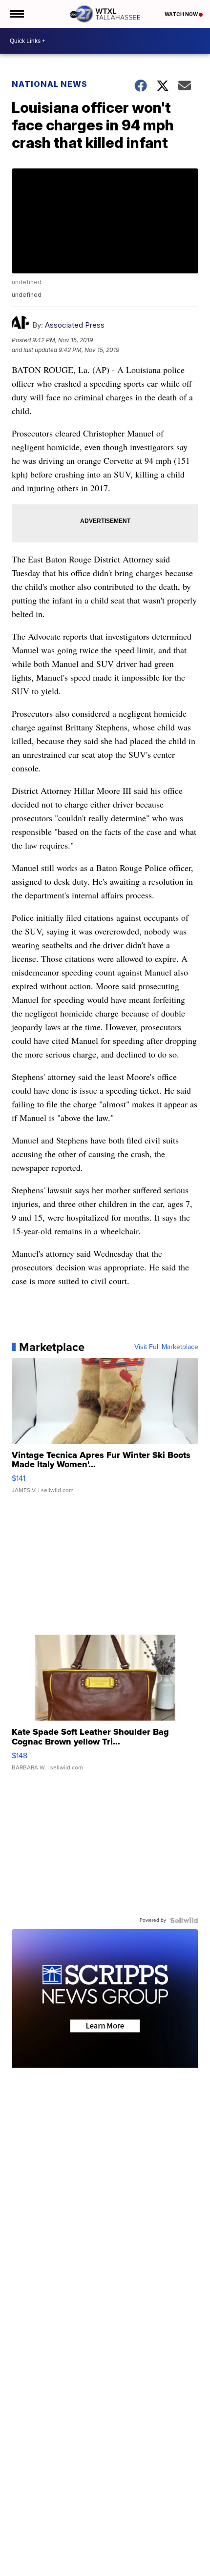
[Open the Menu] (16, 14)
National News (50, 84)
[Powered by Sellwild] (184, 1920)
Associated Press (75, 325)
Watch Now (182, 14)
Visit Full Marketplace (166, 1347)
